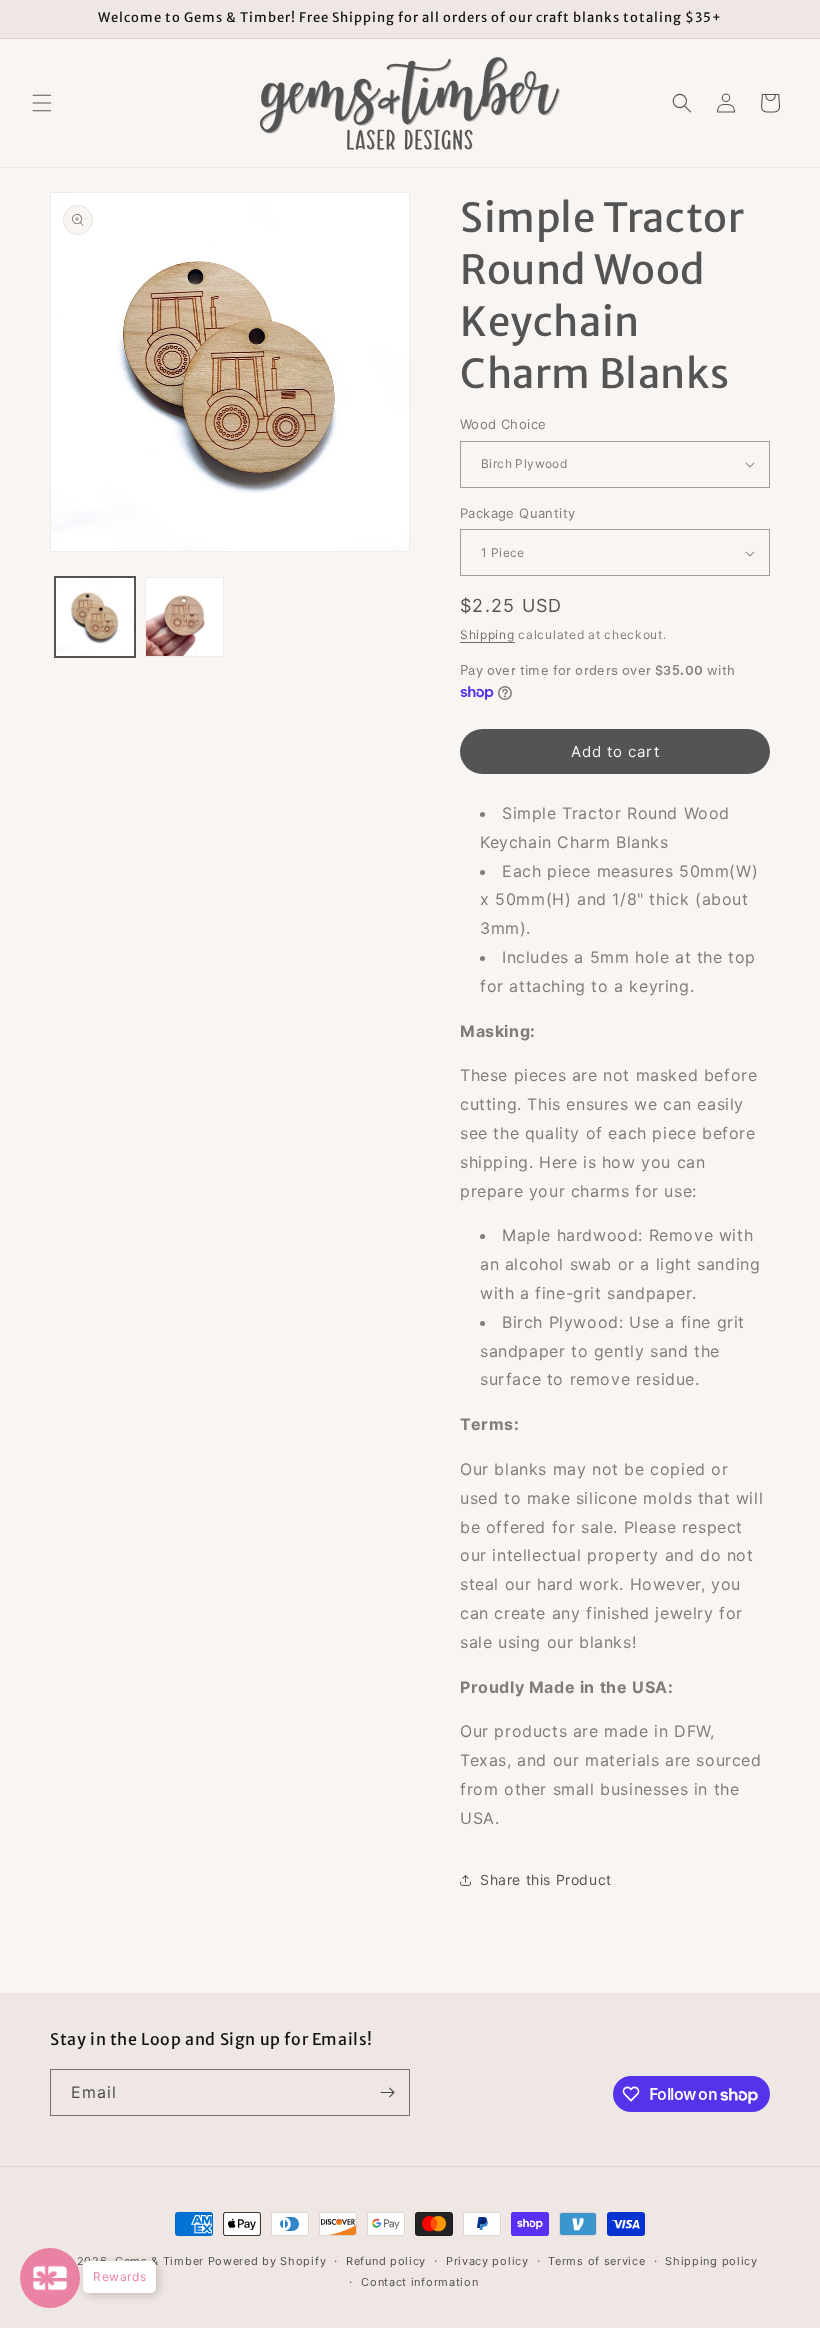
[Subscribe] (387, 2092)
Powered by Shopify (267, 2261)
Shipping (487, 634)
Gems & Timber (159, 2261)
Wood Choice (503, 424)
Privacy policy (487, 2261)
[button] (42, 103)
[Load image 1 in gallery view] (95, 617)
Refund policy (386, 2261)
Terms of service (596, 2261)
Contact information (419, 2282)
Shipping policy (711, 2261)
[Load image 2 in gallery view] (185, 617)
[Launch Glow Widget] (50, 2278)
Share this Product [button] (546, 1879)
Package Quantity (517, 513)
